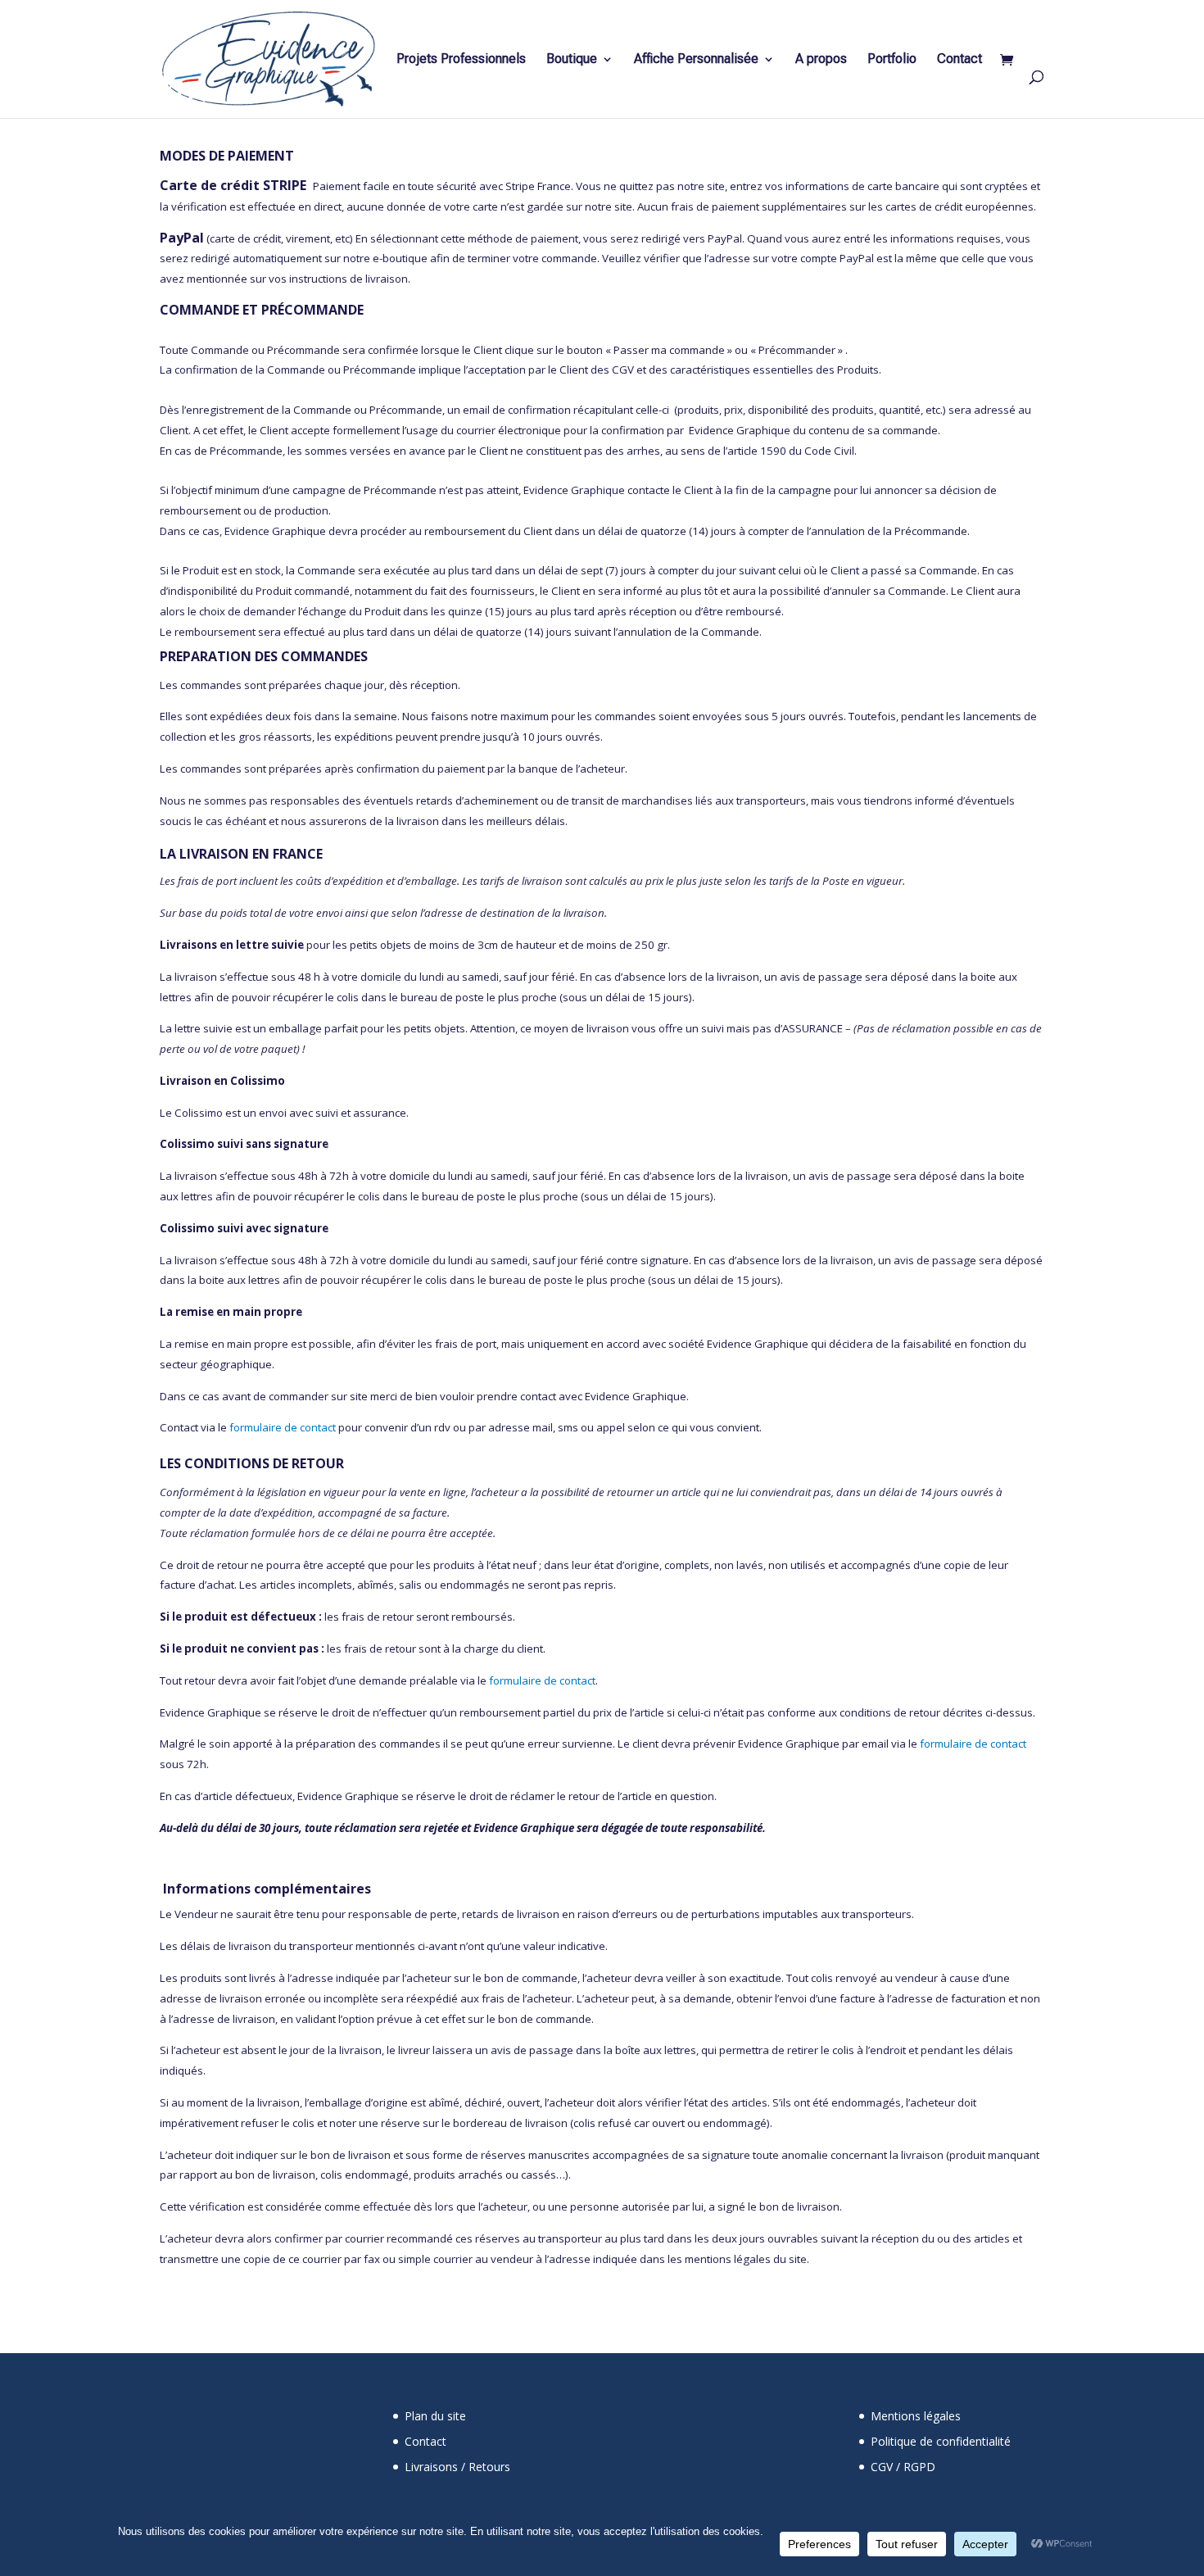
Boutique (572, 60)
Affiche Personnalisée (696, 60)
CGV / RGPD (903, 2467)
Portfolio (892, 60)
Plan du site (435, 2416)
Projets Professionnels (461, 60)
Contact (960, 60)
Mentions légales (916, 2416)
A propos (821, 60)
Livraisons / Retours (457, 2467)
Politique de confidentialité (941, 2441)
